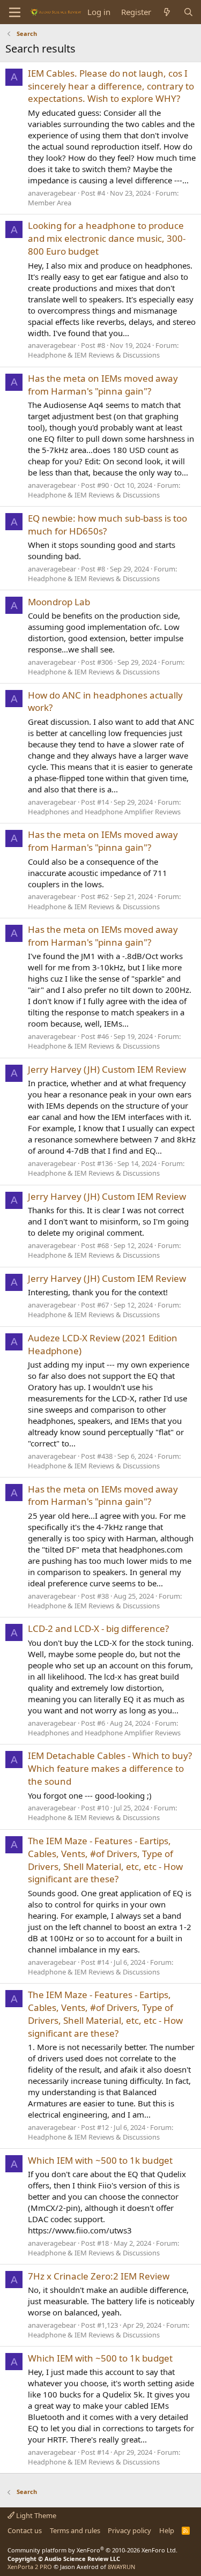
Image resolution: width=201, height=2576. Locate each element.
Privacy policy (129, 2530)
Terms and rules (75, 2530)
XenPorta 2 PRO (30, 2567)
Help (167, 2530)
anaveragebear (52, 193)
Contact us (25, 2530)
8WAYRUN (121, 2567)
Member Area (50, 203)
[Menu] (15, 12)
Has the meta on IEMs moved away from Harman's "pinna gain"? (103, 385)
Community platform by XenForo (92, 2550)
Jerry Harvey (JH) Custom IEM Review (107, 1069)
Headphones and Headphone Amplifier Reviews (104, 812)
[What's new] (167, 12)
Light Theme (35, 2515)
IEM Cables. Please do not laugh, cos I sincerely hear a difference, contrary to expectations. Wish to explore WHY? (111, 86)
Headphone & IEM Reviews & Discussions (94, 355)
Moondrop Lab (59, 602)
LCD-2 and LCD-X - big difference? (98, 1628)
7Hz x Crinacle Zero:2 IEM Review (99, 2276)
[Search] (188, 12)
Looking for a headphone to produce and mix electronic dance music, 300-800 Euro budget (107, 238)
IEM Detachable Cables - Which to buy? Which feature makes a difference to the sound (110, 1768)
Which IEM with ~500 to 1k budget (100, 2160)
